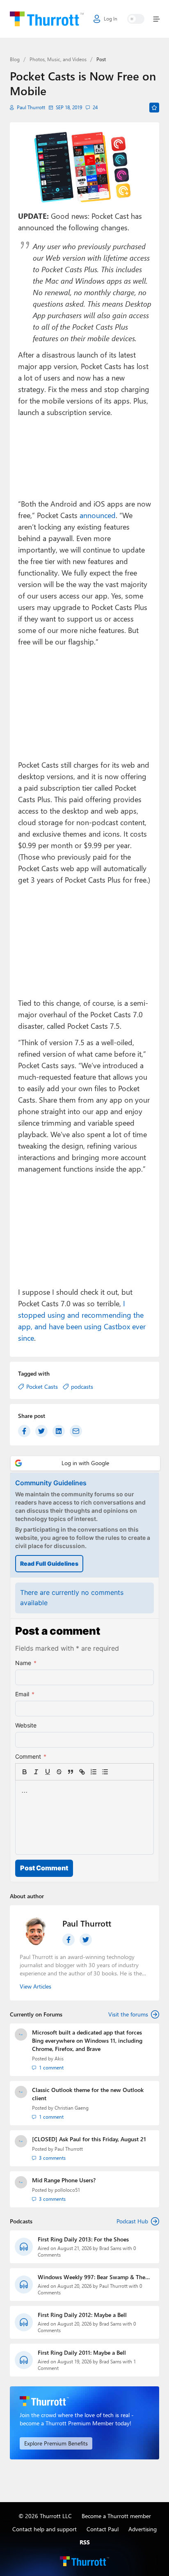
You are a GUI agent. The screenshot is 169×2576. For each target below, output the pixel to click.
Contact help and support (45, 2529)
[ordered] (94, 1772)
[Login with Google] (85, 1463)
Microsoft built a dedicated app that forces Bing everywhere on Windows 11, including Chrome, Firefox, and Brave (87, 2040)
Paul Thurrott (31, 107)
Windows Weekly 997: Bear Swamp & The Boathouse (91, 2277)
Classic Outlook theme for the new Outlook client (88, 2094)
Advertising (143, 2529)
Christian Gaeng (72, 2108)
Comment (31, 1756)
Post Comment (44, 1868)
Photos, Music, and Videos (58, 59)
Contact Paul (103, 2529)
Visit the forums (128, 2014)
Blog (15, 59)
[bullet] (105, 1772)
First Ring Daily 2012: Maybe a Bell (82, 2315)
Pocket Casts (42, 1387)
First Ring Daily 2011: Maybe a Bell (82, 2352)
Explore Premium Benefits (56, 2443)
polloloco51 (67, 2190)
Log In (111, 19)
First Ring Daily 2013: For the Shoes (83, 2239)
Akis (59, 2059)
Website (26, 1725)
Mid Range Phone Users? (64, 2180)
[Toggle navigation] (155, 19)
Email (25, 1694)
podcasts (82, 1387)
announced (98, 515)
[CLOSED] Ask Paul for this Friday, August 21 (89, 2139)
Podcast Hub (132, 2221)
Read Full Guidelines (49, 1563)
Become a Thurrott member (116, 2516)
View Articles (35, 1986)
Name (26, 1663)
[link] (116, 1772)
